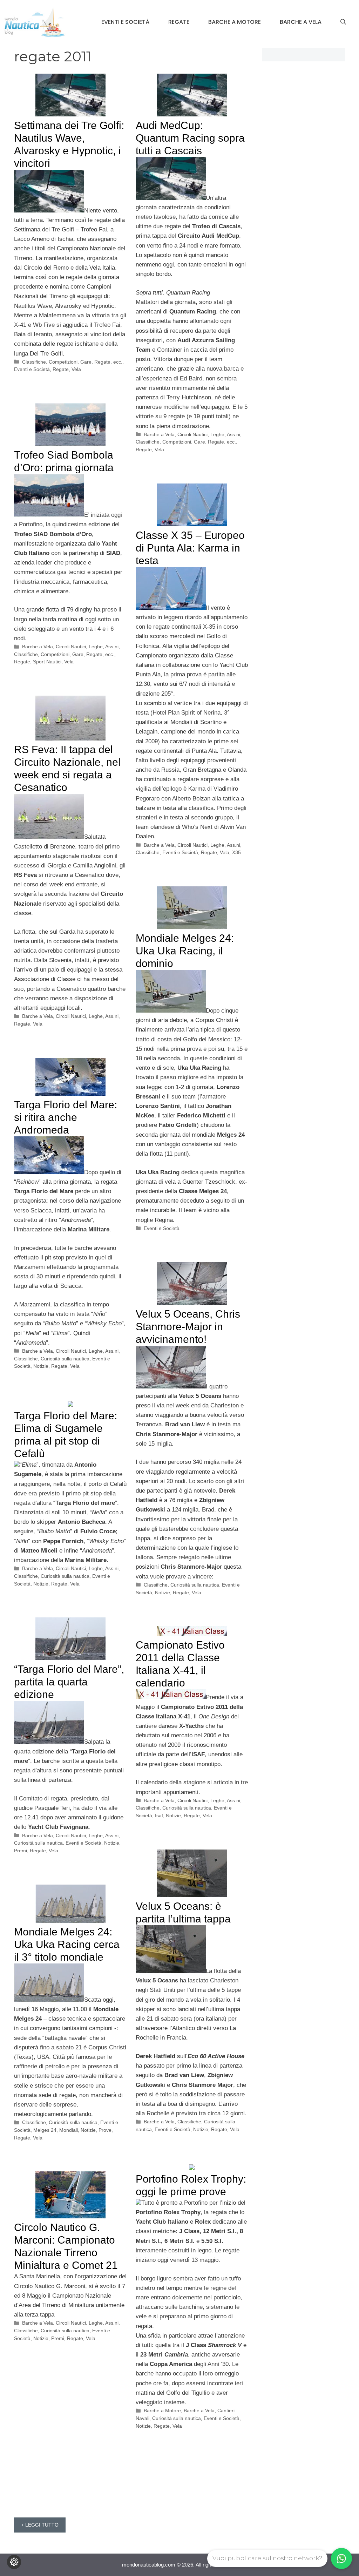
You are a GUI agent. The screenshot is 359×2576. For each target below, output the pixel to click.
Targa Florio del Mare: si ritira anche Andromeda (66, 1117)
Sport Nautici (47, 662)
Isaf (159, 1816)
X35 (236, 852)
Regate (179, 22)
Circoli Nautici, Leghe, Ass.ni (209, 434)
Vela (76, 369)
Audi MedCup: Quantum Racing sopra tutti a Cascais (190, 138)
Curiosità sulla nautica (65, 1359)
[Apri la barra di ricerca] (343, 22)
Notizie (41, 1366)
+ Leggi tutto (40, 2525)
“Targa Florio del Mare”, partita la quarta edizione (69, 1682)
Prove (105, 2130)
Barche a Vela (301, 22)
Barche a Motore (235, 22)
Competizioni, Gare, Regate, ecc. (86, 362)
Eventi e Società (125, 22)
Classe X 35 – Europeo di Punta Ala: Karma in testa (190, 548)
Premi (21, 1851)
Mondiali (69, 2130)
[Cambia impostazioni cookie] (14, 2562)
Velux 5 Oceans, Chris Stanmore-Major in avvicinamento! (188, 1327)
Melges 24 (45, 2130)
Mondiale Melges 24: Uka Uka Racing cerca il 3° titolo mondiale (67, 1944)
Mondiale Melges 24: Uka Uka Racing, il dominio (185, 951)
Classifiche (34, 362)
